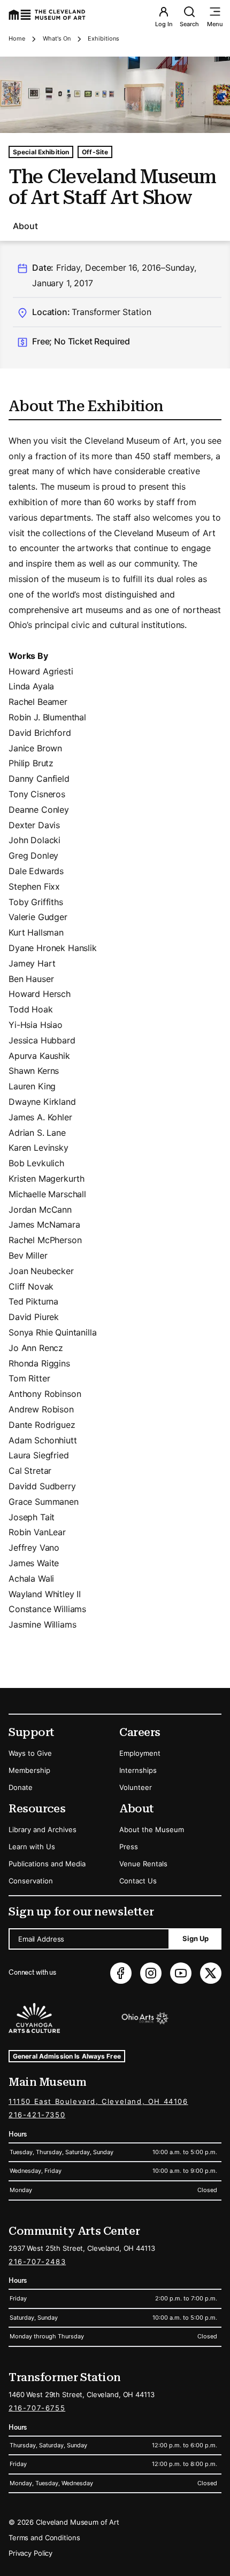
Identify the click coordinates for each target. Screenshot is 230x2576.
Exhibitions (103, 38)
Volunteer (136, 1787)
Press (129, 1847)
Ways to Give (30, 1753)
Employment (140, 1753)
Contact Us (138, 1881)
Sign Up (195, 1938)
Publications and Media (47, 1864)
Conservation (31, 1881)
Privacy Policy (30, 2553)
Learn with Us (32, 1847)
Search (189, 24)
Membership (29, 1770)
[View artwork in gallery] (115, 95)
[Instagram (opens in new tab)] (151, 1973)
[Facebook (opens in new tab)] (121, 1973)
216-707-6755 (37, 2408)
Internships (138, 1770)
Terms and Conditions (44, 2538)
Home (17, 38)
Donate (21, 1787)
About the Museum (152, 1829)
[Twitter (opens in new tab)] (211, 1973)
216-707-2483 (37, 2261)
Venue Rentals (143, 1864)
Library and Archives (43, 1829)
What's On (57, 38)
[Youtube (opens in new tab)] (181, 1973)
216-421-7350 (37, 2115)
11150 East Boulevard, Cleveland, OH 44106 (98, 2101)
